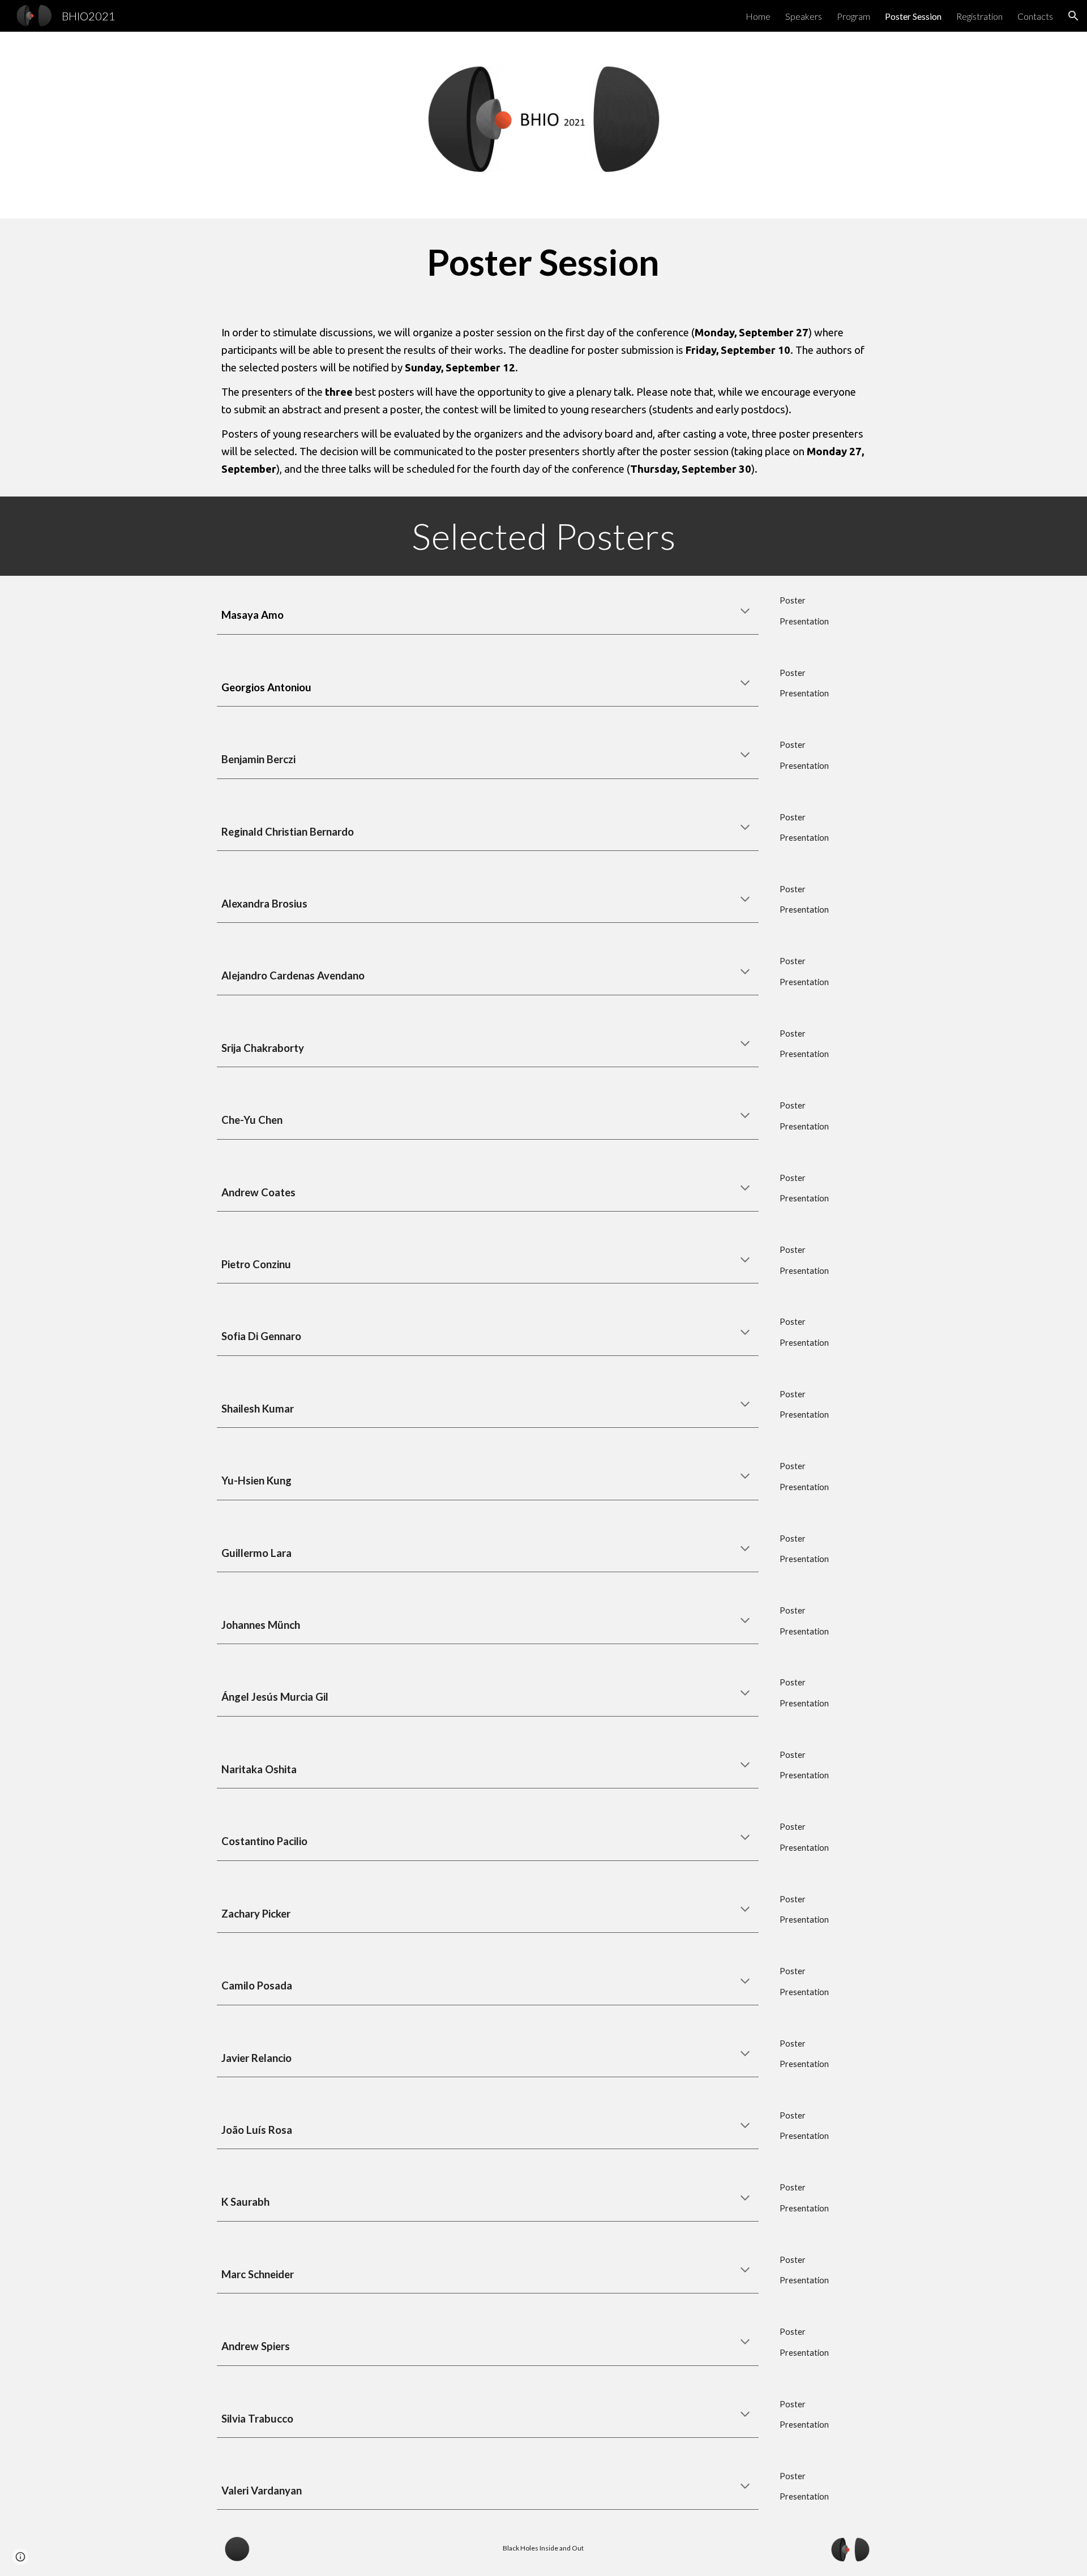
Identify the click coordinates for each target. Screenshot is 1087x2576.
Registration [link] (979, 16)
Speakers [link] (804, 16)
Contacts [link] (1035, 16)
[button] (1073, 16)
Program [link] (853, 16)
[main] (543, 262)
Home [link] (758, 16)
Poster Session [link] (913, 16)
